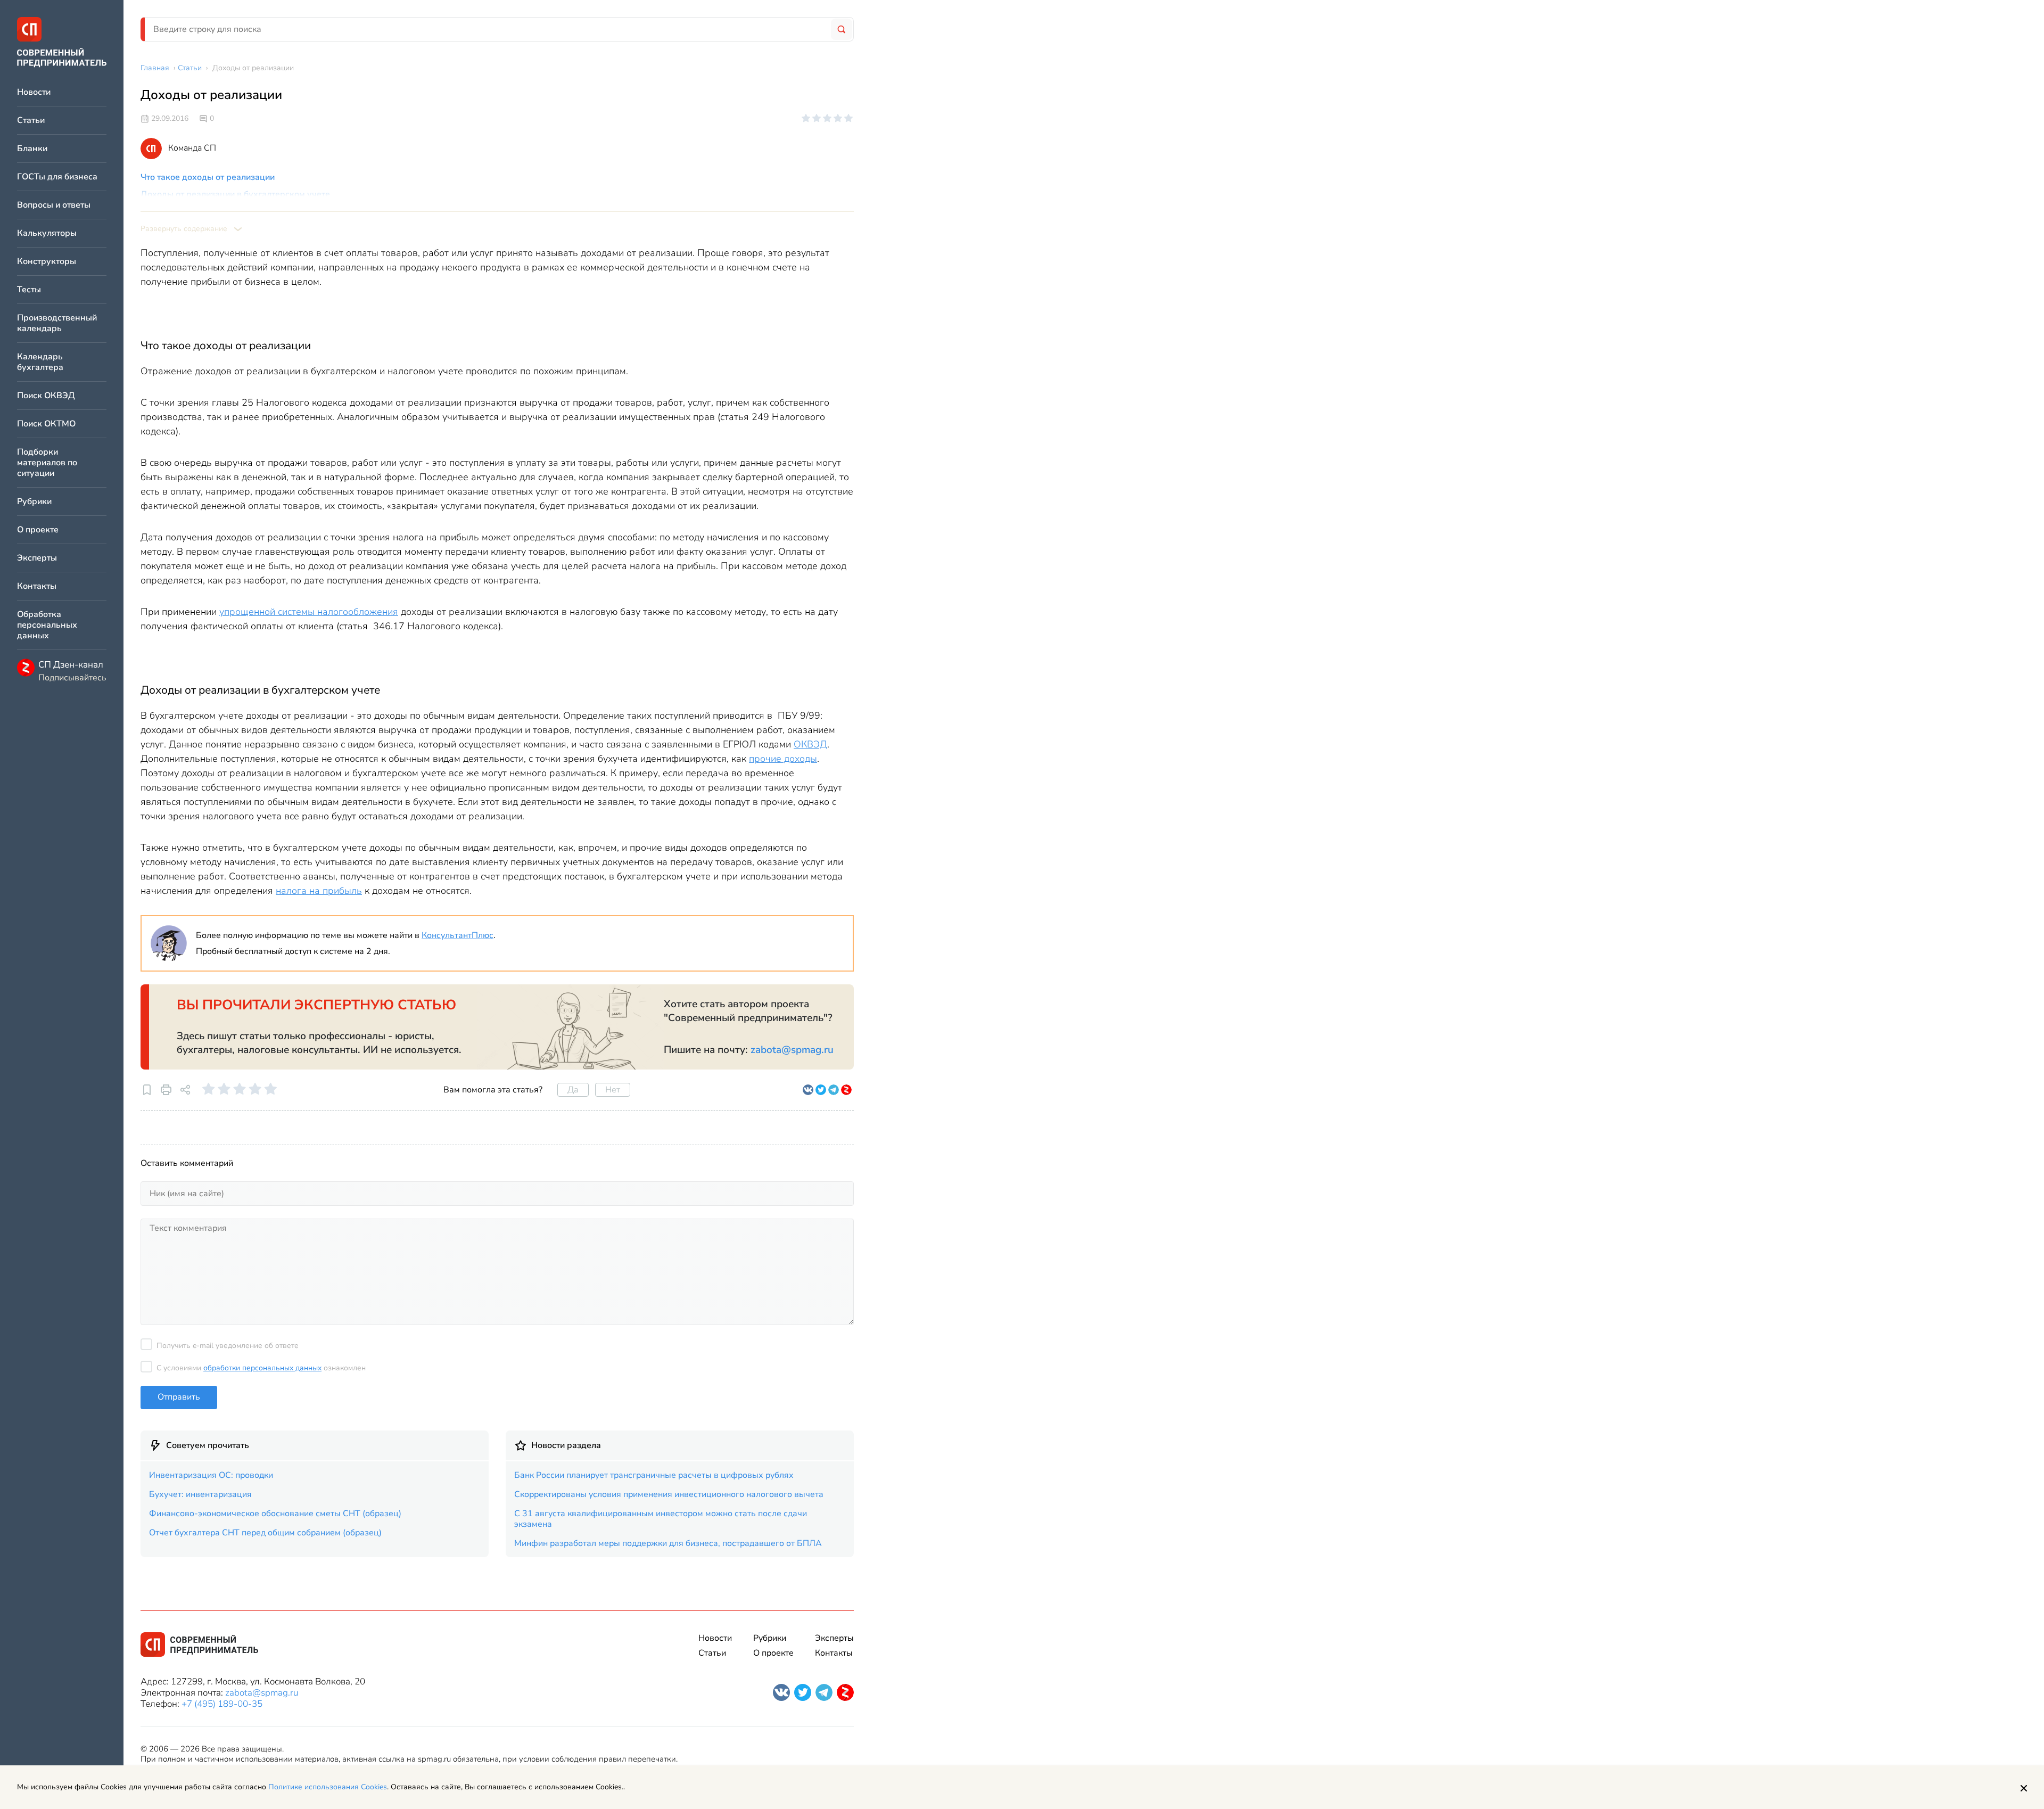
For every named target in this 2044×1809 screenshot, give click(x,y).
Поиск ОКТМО (46, 424)
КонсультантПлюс (458, 935)
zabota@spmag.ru (792, 1050)
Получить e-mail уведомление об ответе (228, 1346)
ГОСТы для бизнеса (57, 177)
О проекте (38, 530)
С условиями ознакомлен (261, 1368)
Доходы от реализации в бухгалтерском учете (235, 194)
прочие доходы (783, 759)
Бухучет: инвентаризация (200, 1494)
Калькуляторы (47, 233)
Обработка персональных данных (47, 625)
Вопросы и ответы (54, 205)
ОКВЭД (810, 744)
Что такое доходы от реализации (208, 177)
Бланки (32, 149)
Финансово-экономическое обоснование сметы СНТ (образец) (275, 1514)
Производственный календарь (57, 323)
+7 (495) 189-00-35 (222, 1704)
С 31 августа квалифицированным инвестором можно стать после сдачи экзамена (661, 1519)
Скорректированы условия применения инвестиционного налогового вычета (669, 1494)
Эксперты (37, 558)
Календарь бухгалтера (40, 362)
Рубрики (34, 502)
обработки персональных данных (262, 1368)
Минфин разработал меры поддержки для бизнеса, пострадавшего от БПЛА (668, 1543)
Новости (34, 92)
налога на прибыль (319, 891)
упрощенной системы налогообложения (309, 612)
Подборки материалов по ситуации (47, 463)
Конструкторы (47, 262)
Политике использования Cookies (328, 1787)
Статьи (31, 121)
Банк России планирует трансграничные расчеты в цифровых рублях (654, 1475)
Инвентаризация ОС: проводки (211, 1475)
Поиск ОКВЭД (46, 396)
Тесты (29, 290)
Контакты (37, 586)
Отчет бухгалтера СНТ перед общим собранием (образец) (265, 1533)
